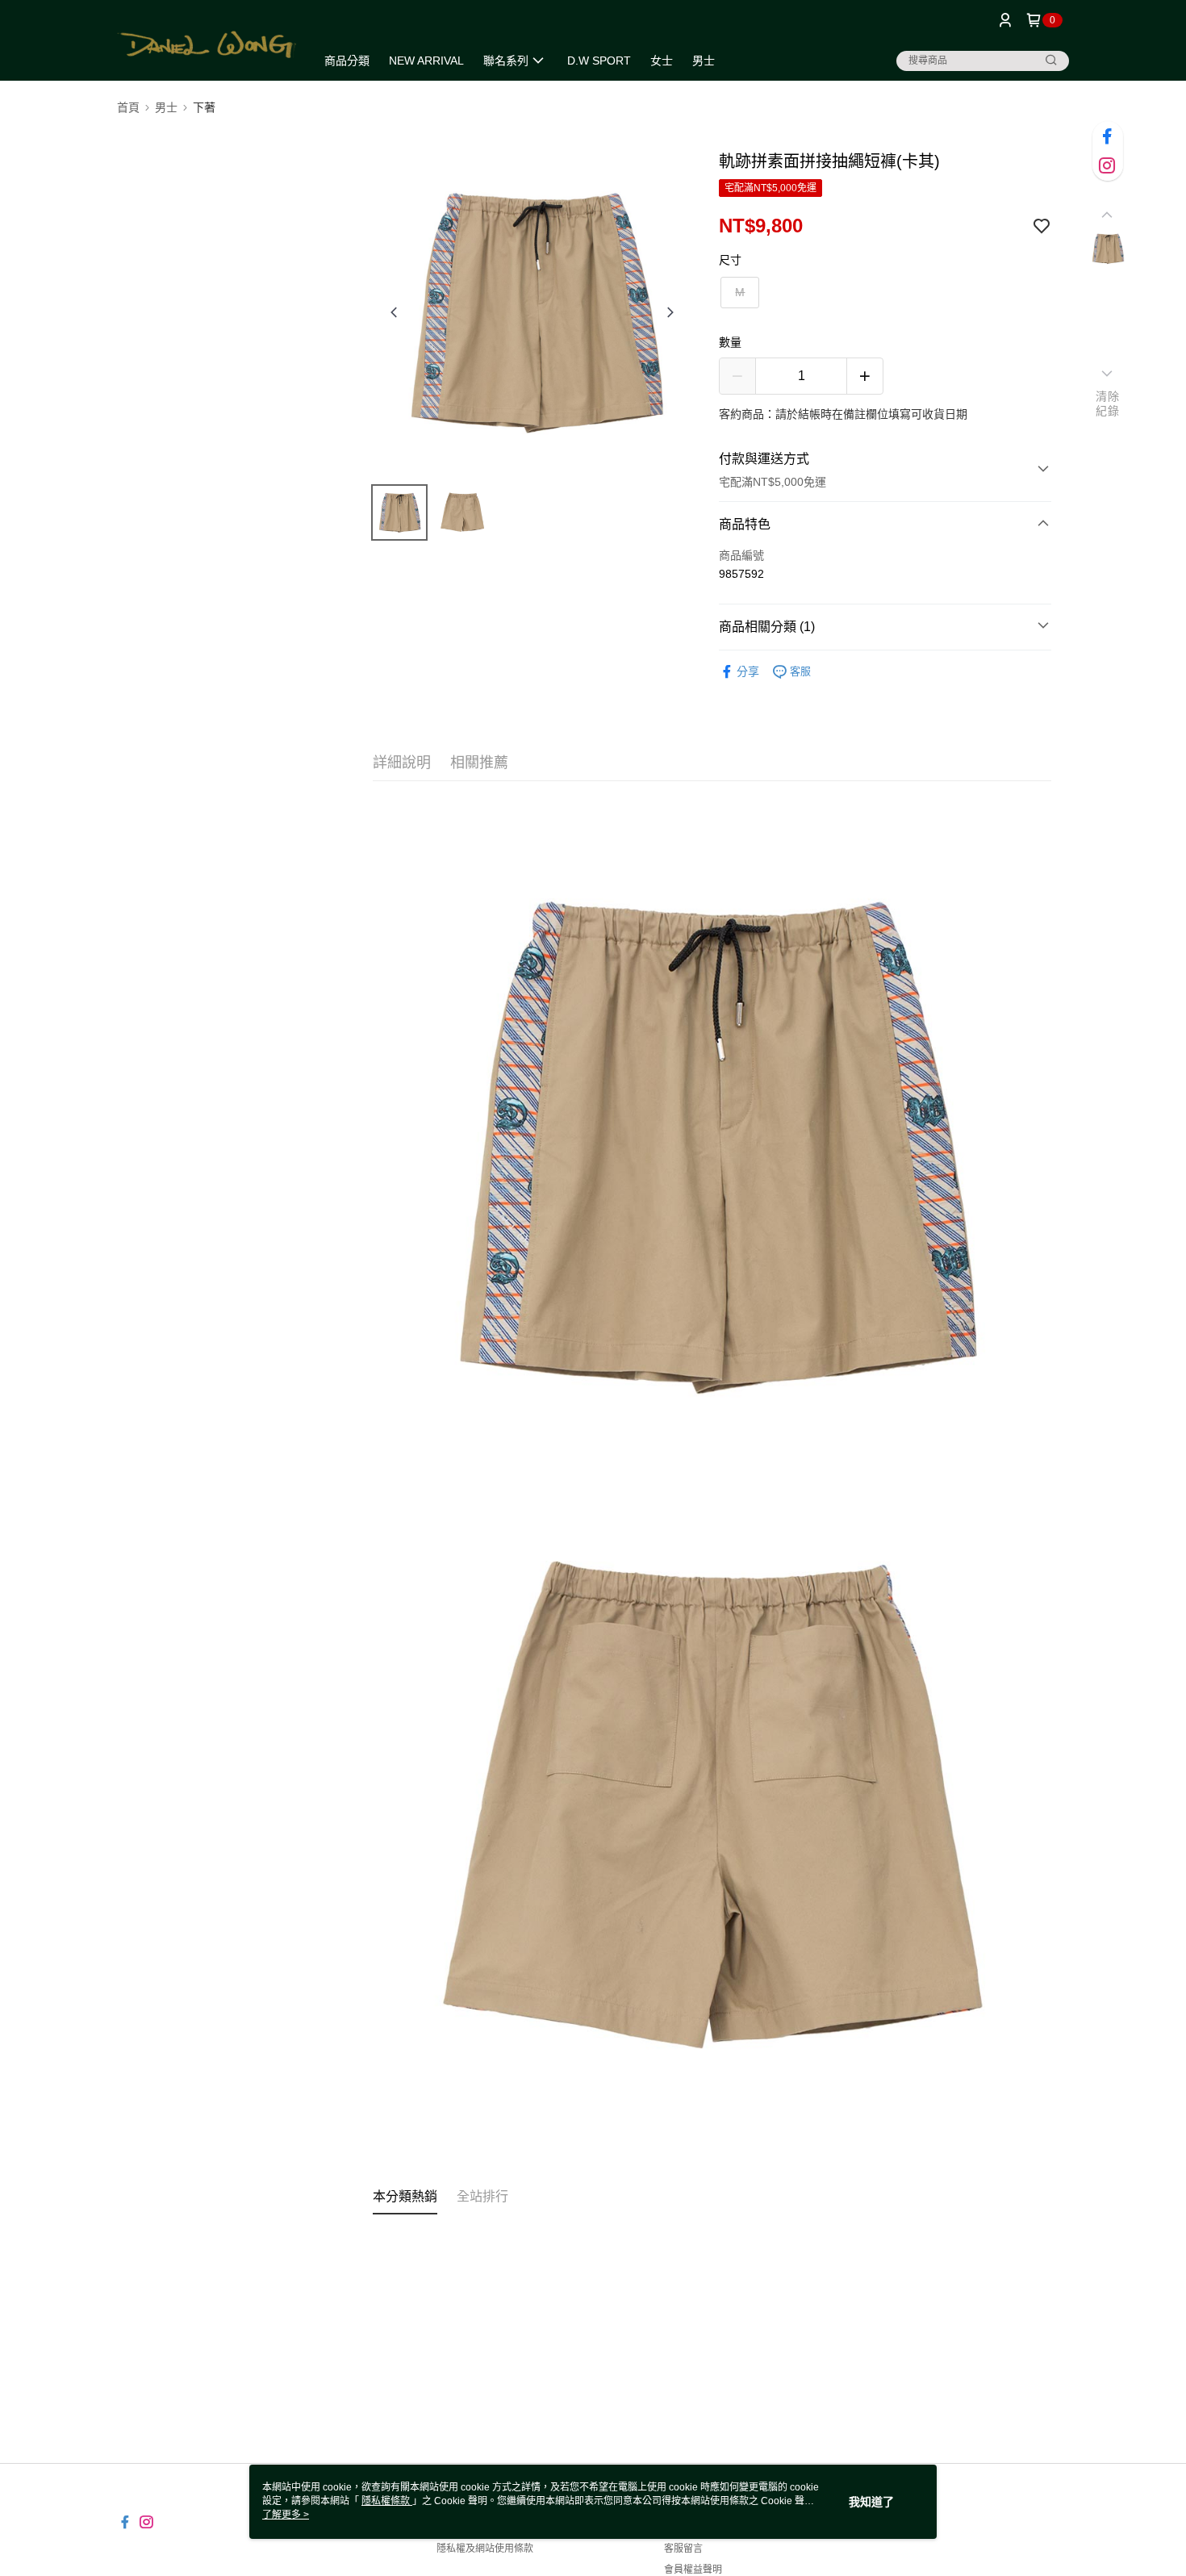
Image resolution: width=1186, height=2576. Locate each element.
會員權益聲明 (693, 2570)
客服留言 (683, 2549)
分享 (748, 671)
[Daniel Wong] (207, 42)
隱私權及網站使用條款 (485, 2549)
